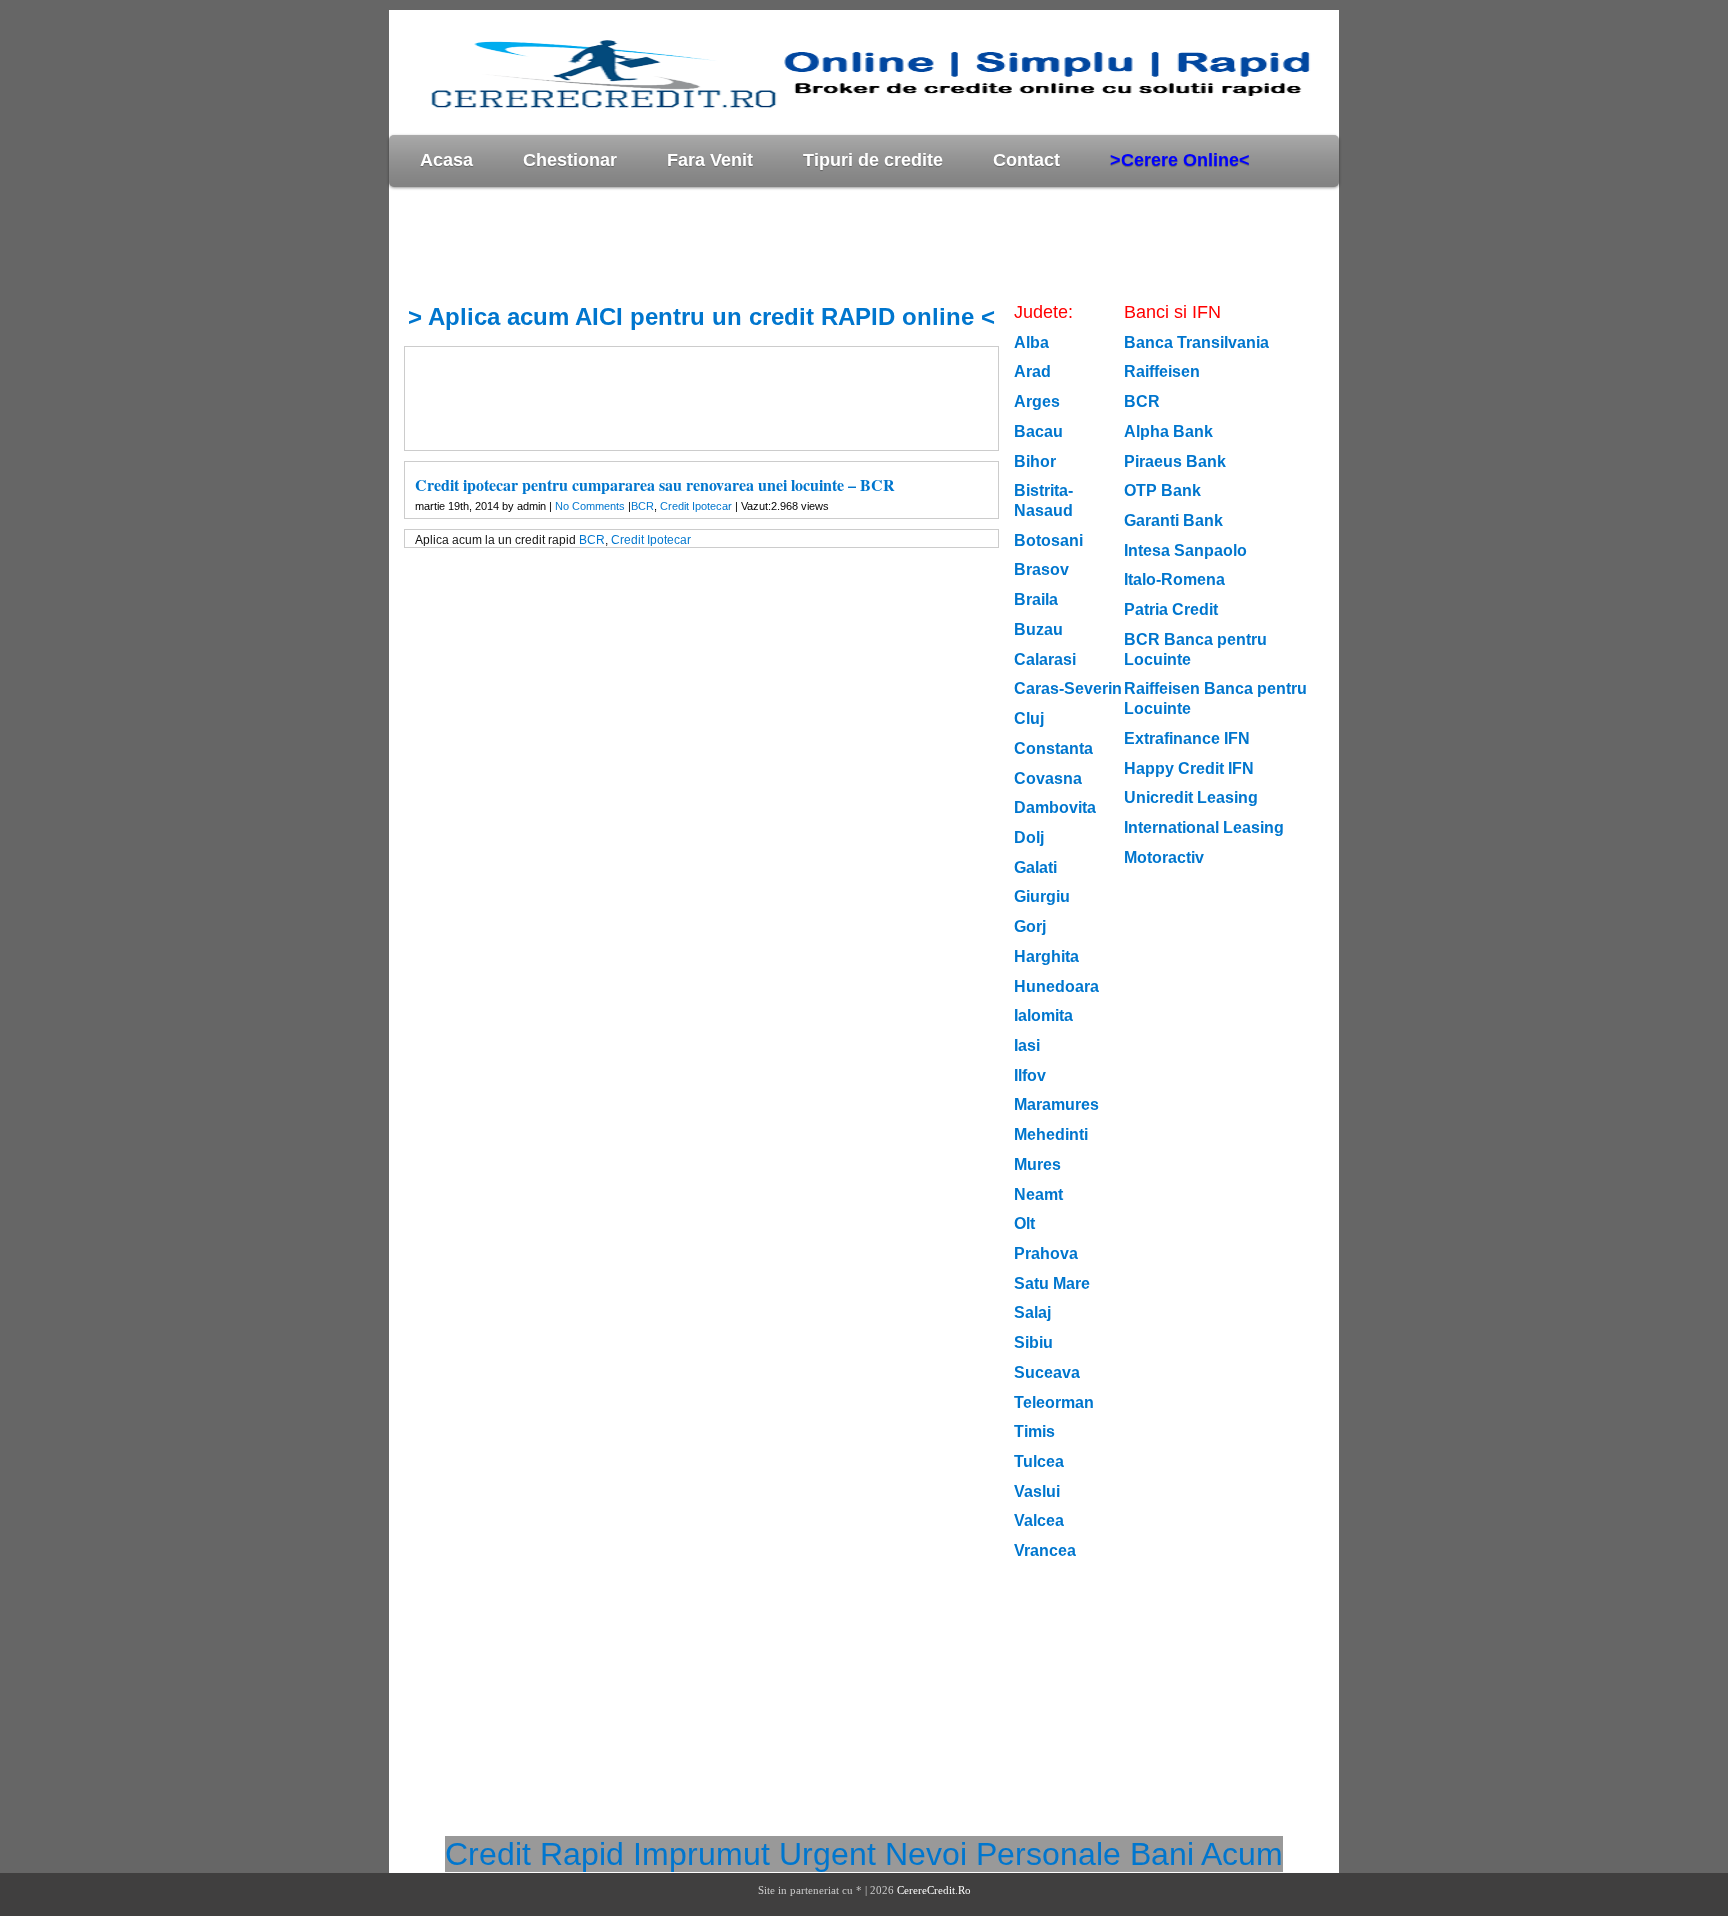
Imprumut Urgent (754, 1854)
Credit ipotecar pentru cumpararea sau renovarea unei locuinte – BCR (655, 484)
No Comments (590, 506)
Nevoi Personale (1003, 1854)
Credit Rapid (534, 1854)
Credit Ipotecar (696, 506)
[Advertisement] (753, 244)
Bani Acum (1206, 1854)
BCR (642, 506)
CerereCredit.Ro (934, 1890)
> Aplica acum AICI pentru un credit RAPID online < (701, 316)
